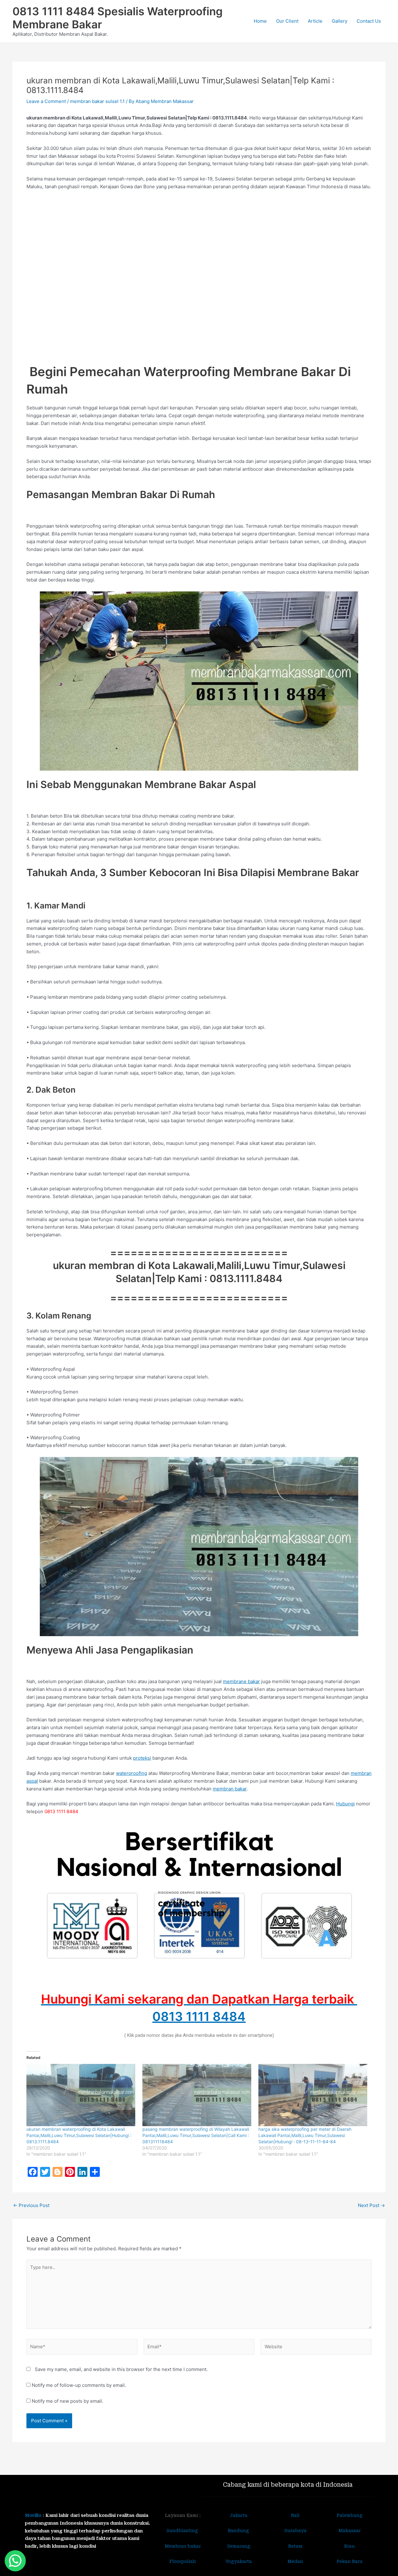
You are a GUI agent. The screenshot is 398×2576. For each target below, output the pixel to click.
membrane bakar (241, 1681)
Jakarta (239, 2515)
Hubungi (345, 1804)
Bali (295, 2515)
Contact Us (369, 21)
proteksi (142, 1758)
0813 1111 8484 (199, 2016)
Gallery (340, 21)
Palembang (350, 2515)
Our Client (287, 21)
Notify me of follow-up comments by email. (79, 2385)
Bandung (238, 2531)
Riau (349, 2546)
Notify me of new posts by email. (67, 2401)
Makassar (350, 2531)
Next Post (371, 2205)
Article (315, 21)
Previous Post (31, 2205)
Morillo (33, 2515)
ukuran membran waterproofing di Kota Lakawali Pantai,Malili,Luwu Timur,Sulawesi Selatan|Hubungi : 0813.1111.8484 (79, 2135)
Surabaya (295, 2531)
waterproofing (132, 1773)
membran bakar (230, 1789)
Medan (295, 2561)
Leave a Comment (46, 101)
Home (260, 21)
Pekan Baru (350, 2561)
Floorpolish (183, 2561)
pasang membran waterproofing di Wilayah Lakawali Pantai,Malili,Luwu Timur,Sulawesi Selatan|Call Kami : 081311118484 (196, 2135)
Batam (295, 2546)
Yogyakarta (239, 2561)
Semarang (239, 2546)
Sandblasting (183, 2531)
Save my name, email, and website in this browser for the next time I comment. (121, 2369)
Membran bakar (183, 2546)
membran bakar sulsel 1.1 (97, 101)
